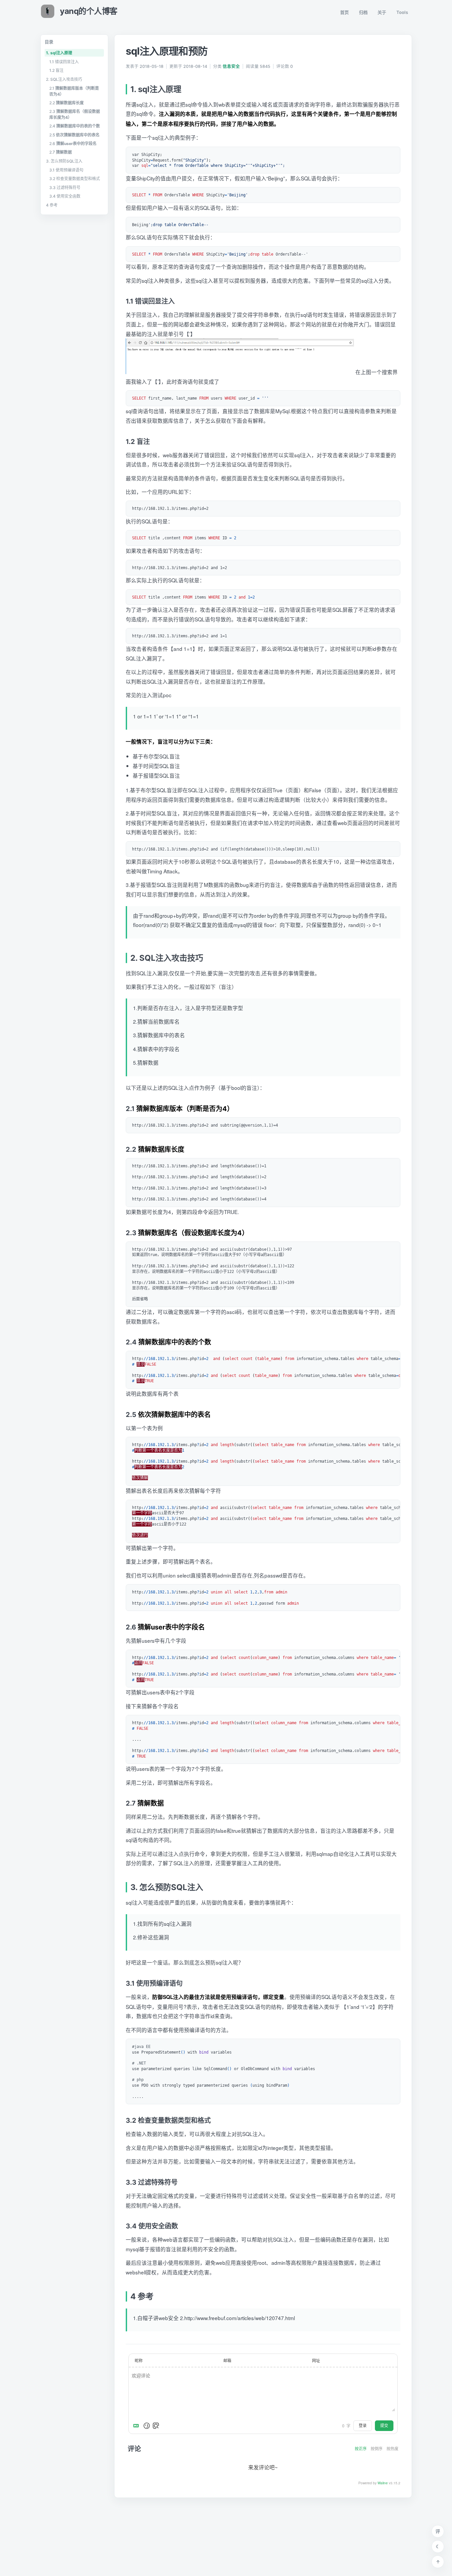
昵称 (139, 2360)
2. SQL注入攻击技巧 (64, 79)
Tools (402, 12)
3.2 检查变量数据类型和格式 (75, 179)
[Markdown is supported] (137, 2426)
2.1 (74, 91)
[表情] (147, 2426)
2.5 (74, 135)
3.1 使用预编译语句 (66, 170)
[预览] (156, 2426)
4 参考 (52, 205)
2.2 (67, 103)
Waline (383, 2483)
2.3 (75, 114)
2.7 (61, 152)
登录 (363, 2426)
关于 (382, 12)
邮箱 (227, 2360)
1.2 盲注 (56, 70)
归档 (363, 12)
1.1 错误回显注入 (64, 62)
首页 (345, 12)
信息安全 (231, 66)
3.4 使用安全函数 (65, 196)
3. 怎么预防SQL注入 (64, 161)
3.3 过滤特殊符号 (65, 188)
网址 (316, 2360)
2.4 (75, 126)
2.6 (73, 144)
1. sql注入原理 (59, 53)
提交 (384, 2426)
